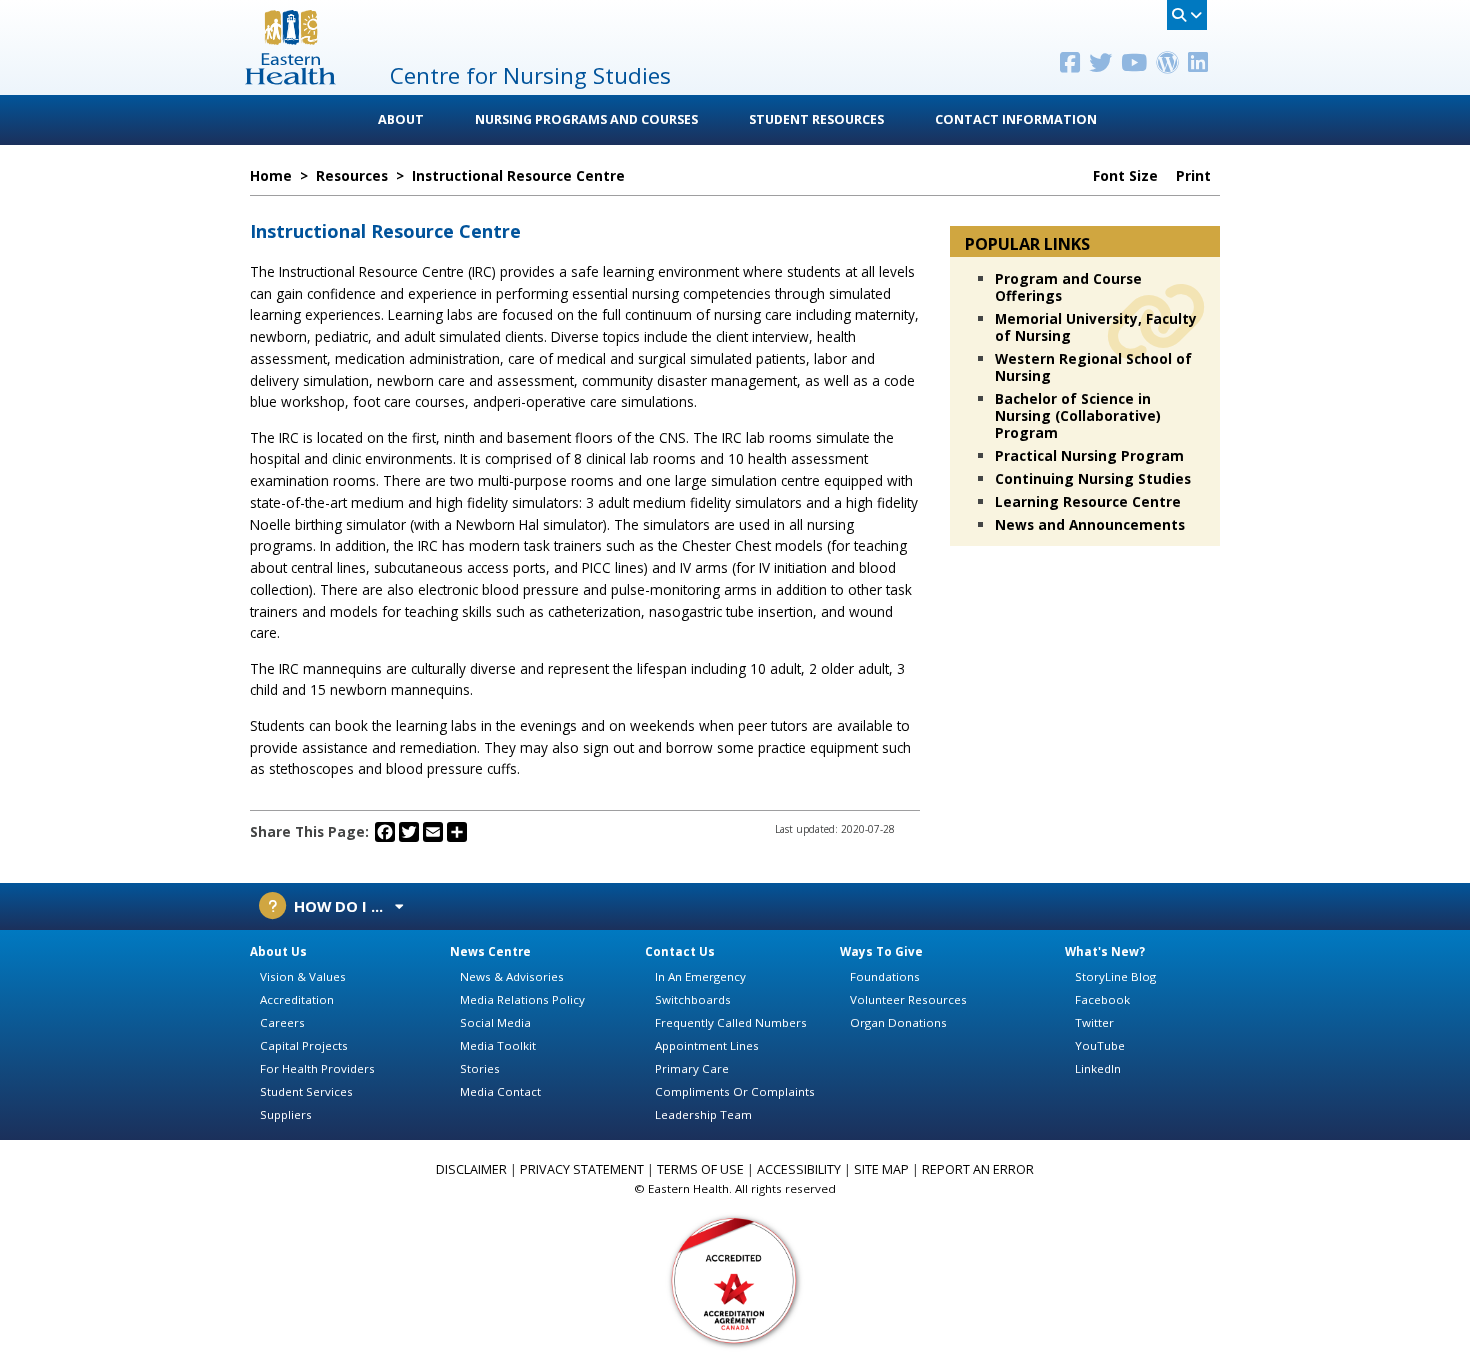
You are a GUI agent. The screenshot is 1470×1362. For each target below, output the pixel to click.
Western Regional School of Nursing (1093, 367)
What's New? (1105, 951)
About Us (278, 951)
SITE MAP (881, 1169)
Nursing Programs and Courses (586, 119)
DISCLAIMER (471, 1169)
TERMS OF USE (700, 1169)
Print (1195, 176)
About (401, 119)
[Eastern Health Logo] (290, 78)
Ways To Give (881, 951)
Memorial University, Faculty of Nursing (1096, 327)
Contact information (1016, 119)
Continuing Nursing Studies (1093, 478)
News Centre (490, 951)
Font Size (1127, 176)
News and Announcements (1090, 524)
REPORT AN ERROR (978, 1169)
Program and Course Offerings (1068, 287)
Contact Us (680, 951)
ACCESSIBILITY (799, 1169)
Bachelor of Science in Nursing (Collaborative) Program (1078, 415)
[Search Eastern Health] (1187, 15)
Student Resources (816, 119)
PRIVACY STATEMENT (582, 1169)
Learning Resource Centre (1088, 501)
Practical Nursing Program (1089, 455)
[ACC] (735, 1278)
